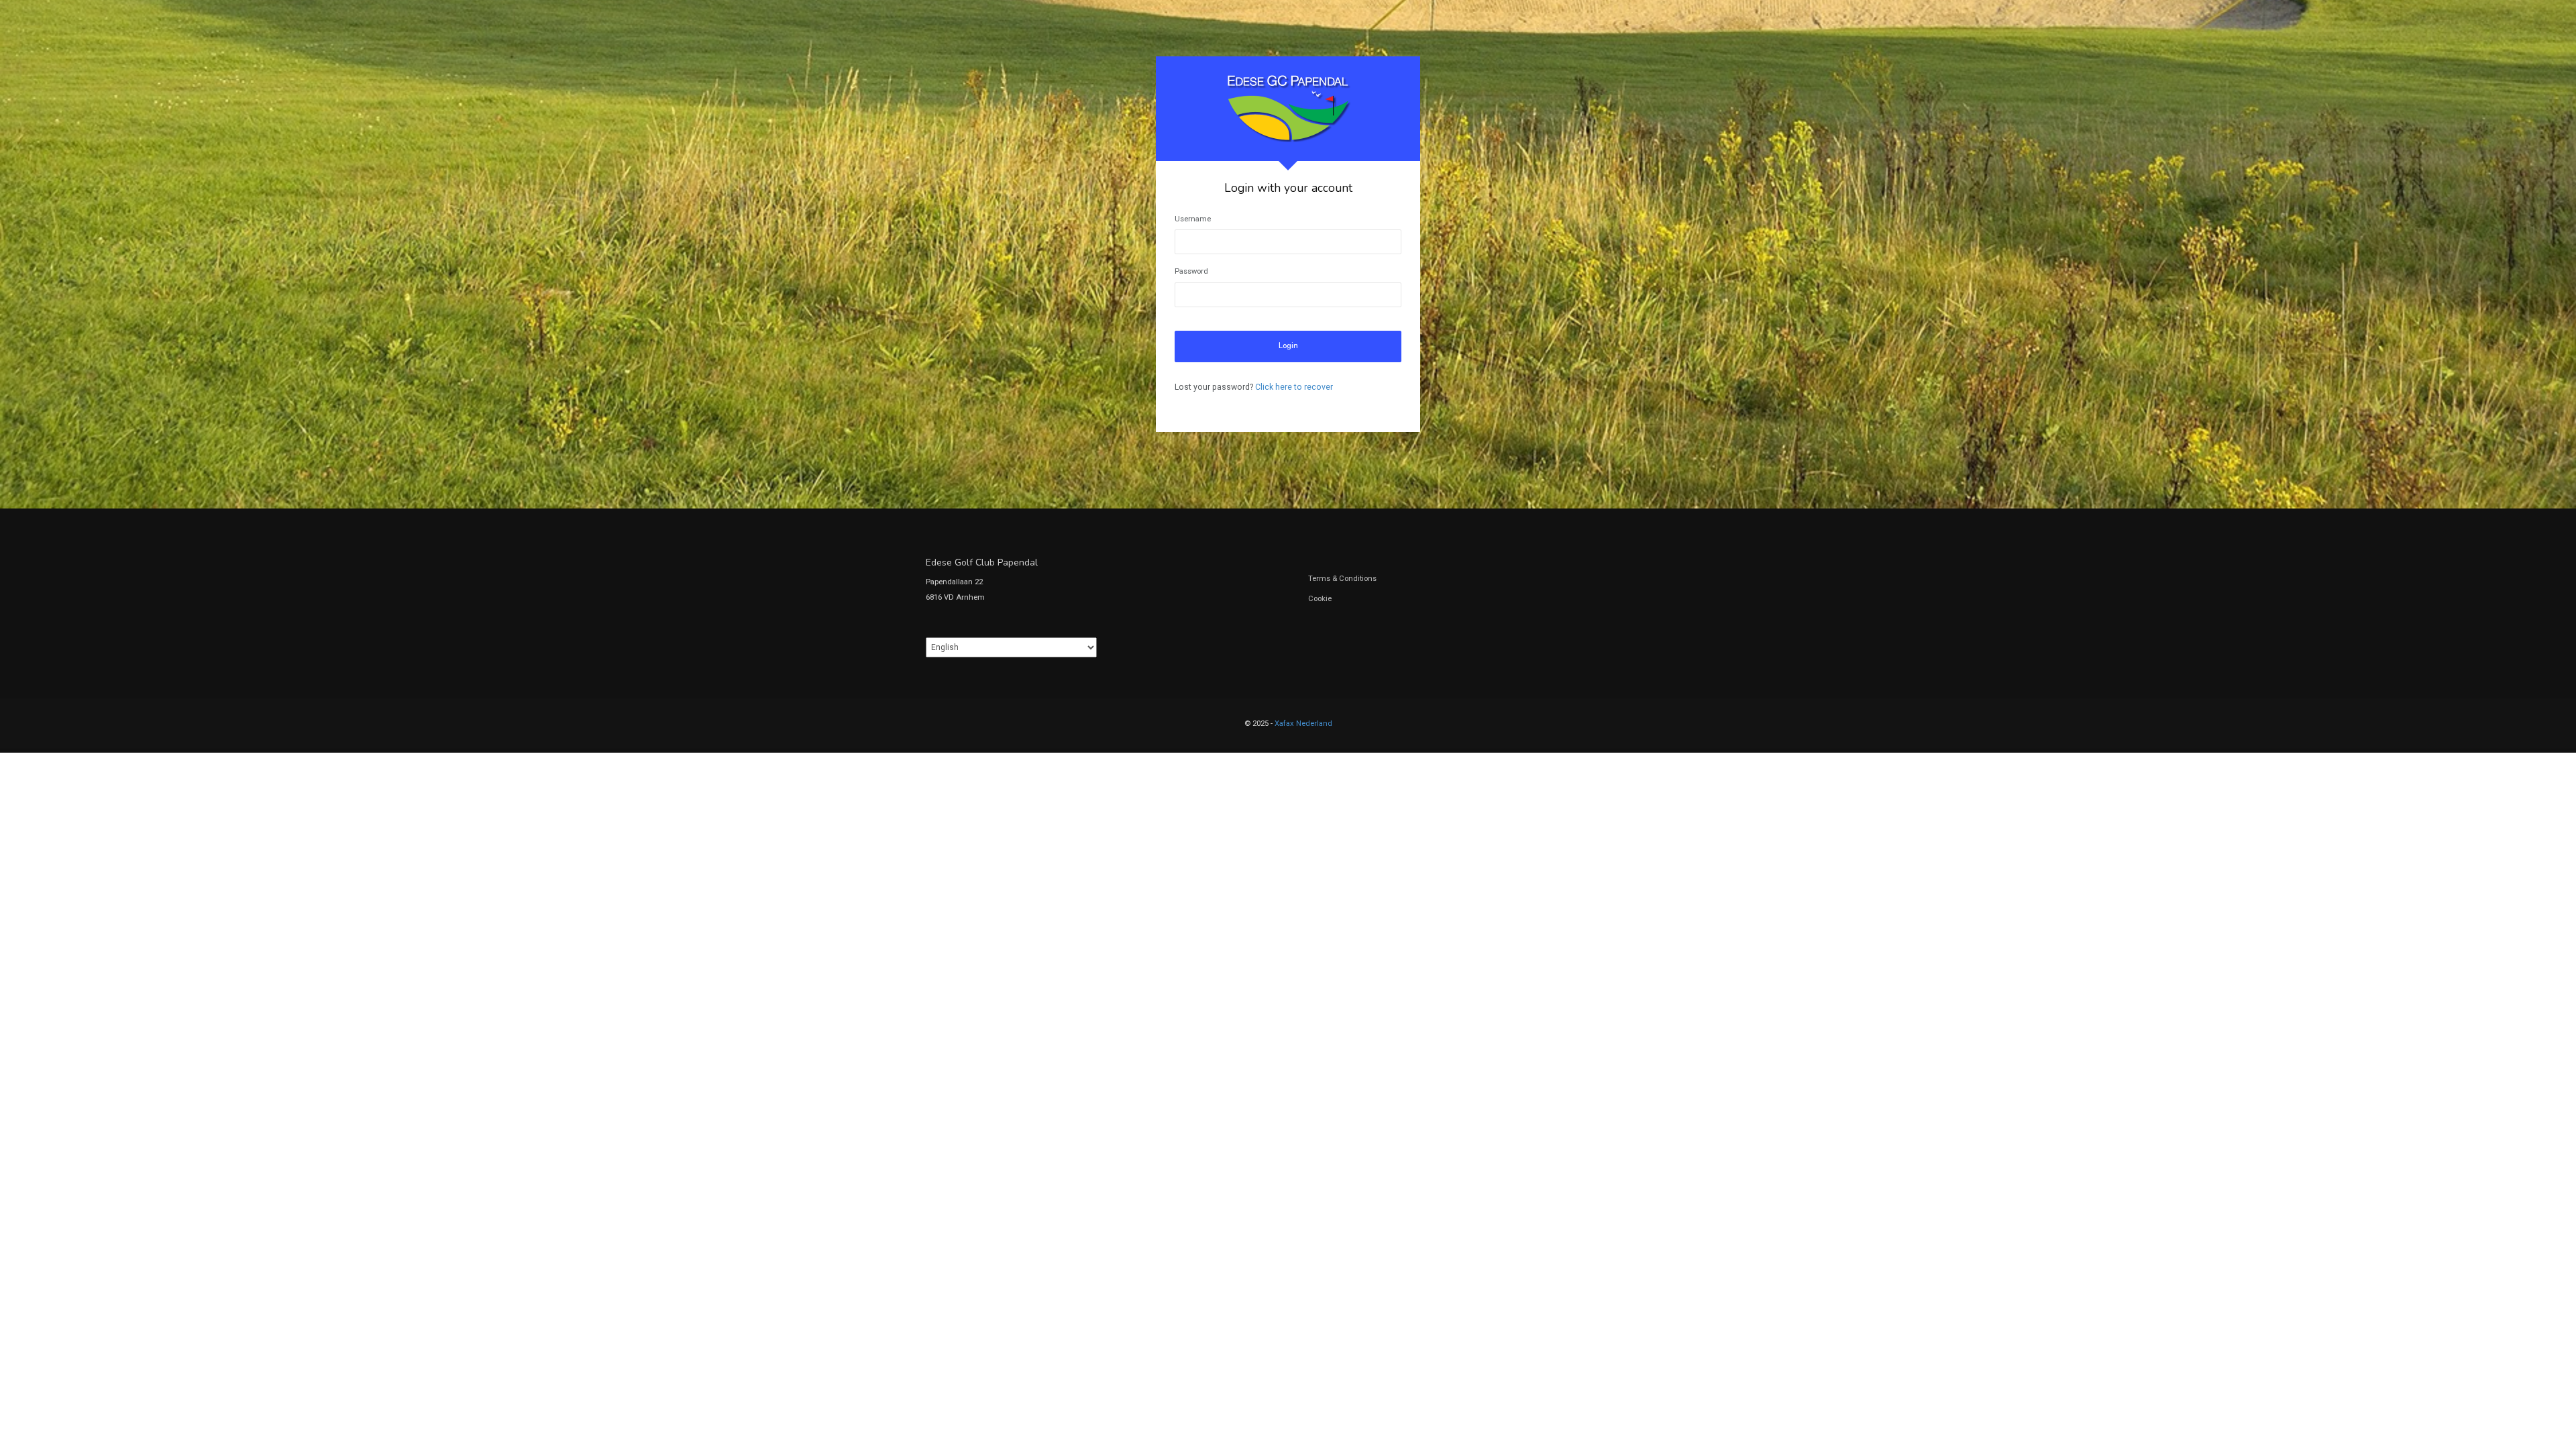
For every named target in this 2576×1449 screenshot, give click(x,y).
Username (1193, 219)
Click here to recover (1294, 387)
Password (1191, 271)
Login (1288, 346)
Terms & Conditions (1342, 579)
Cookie (1320, 599)
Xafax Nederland (1303, 723)
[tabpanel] (1288, 244)
